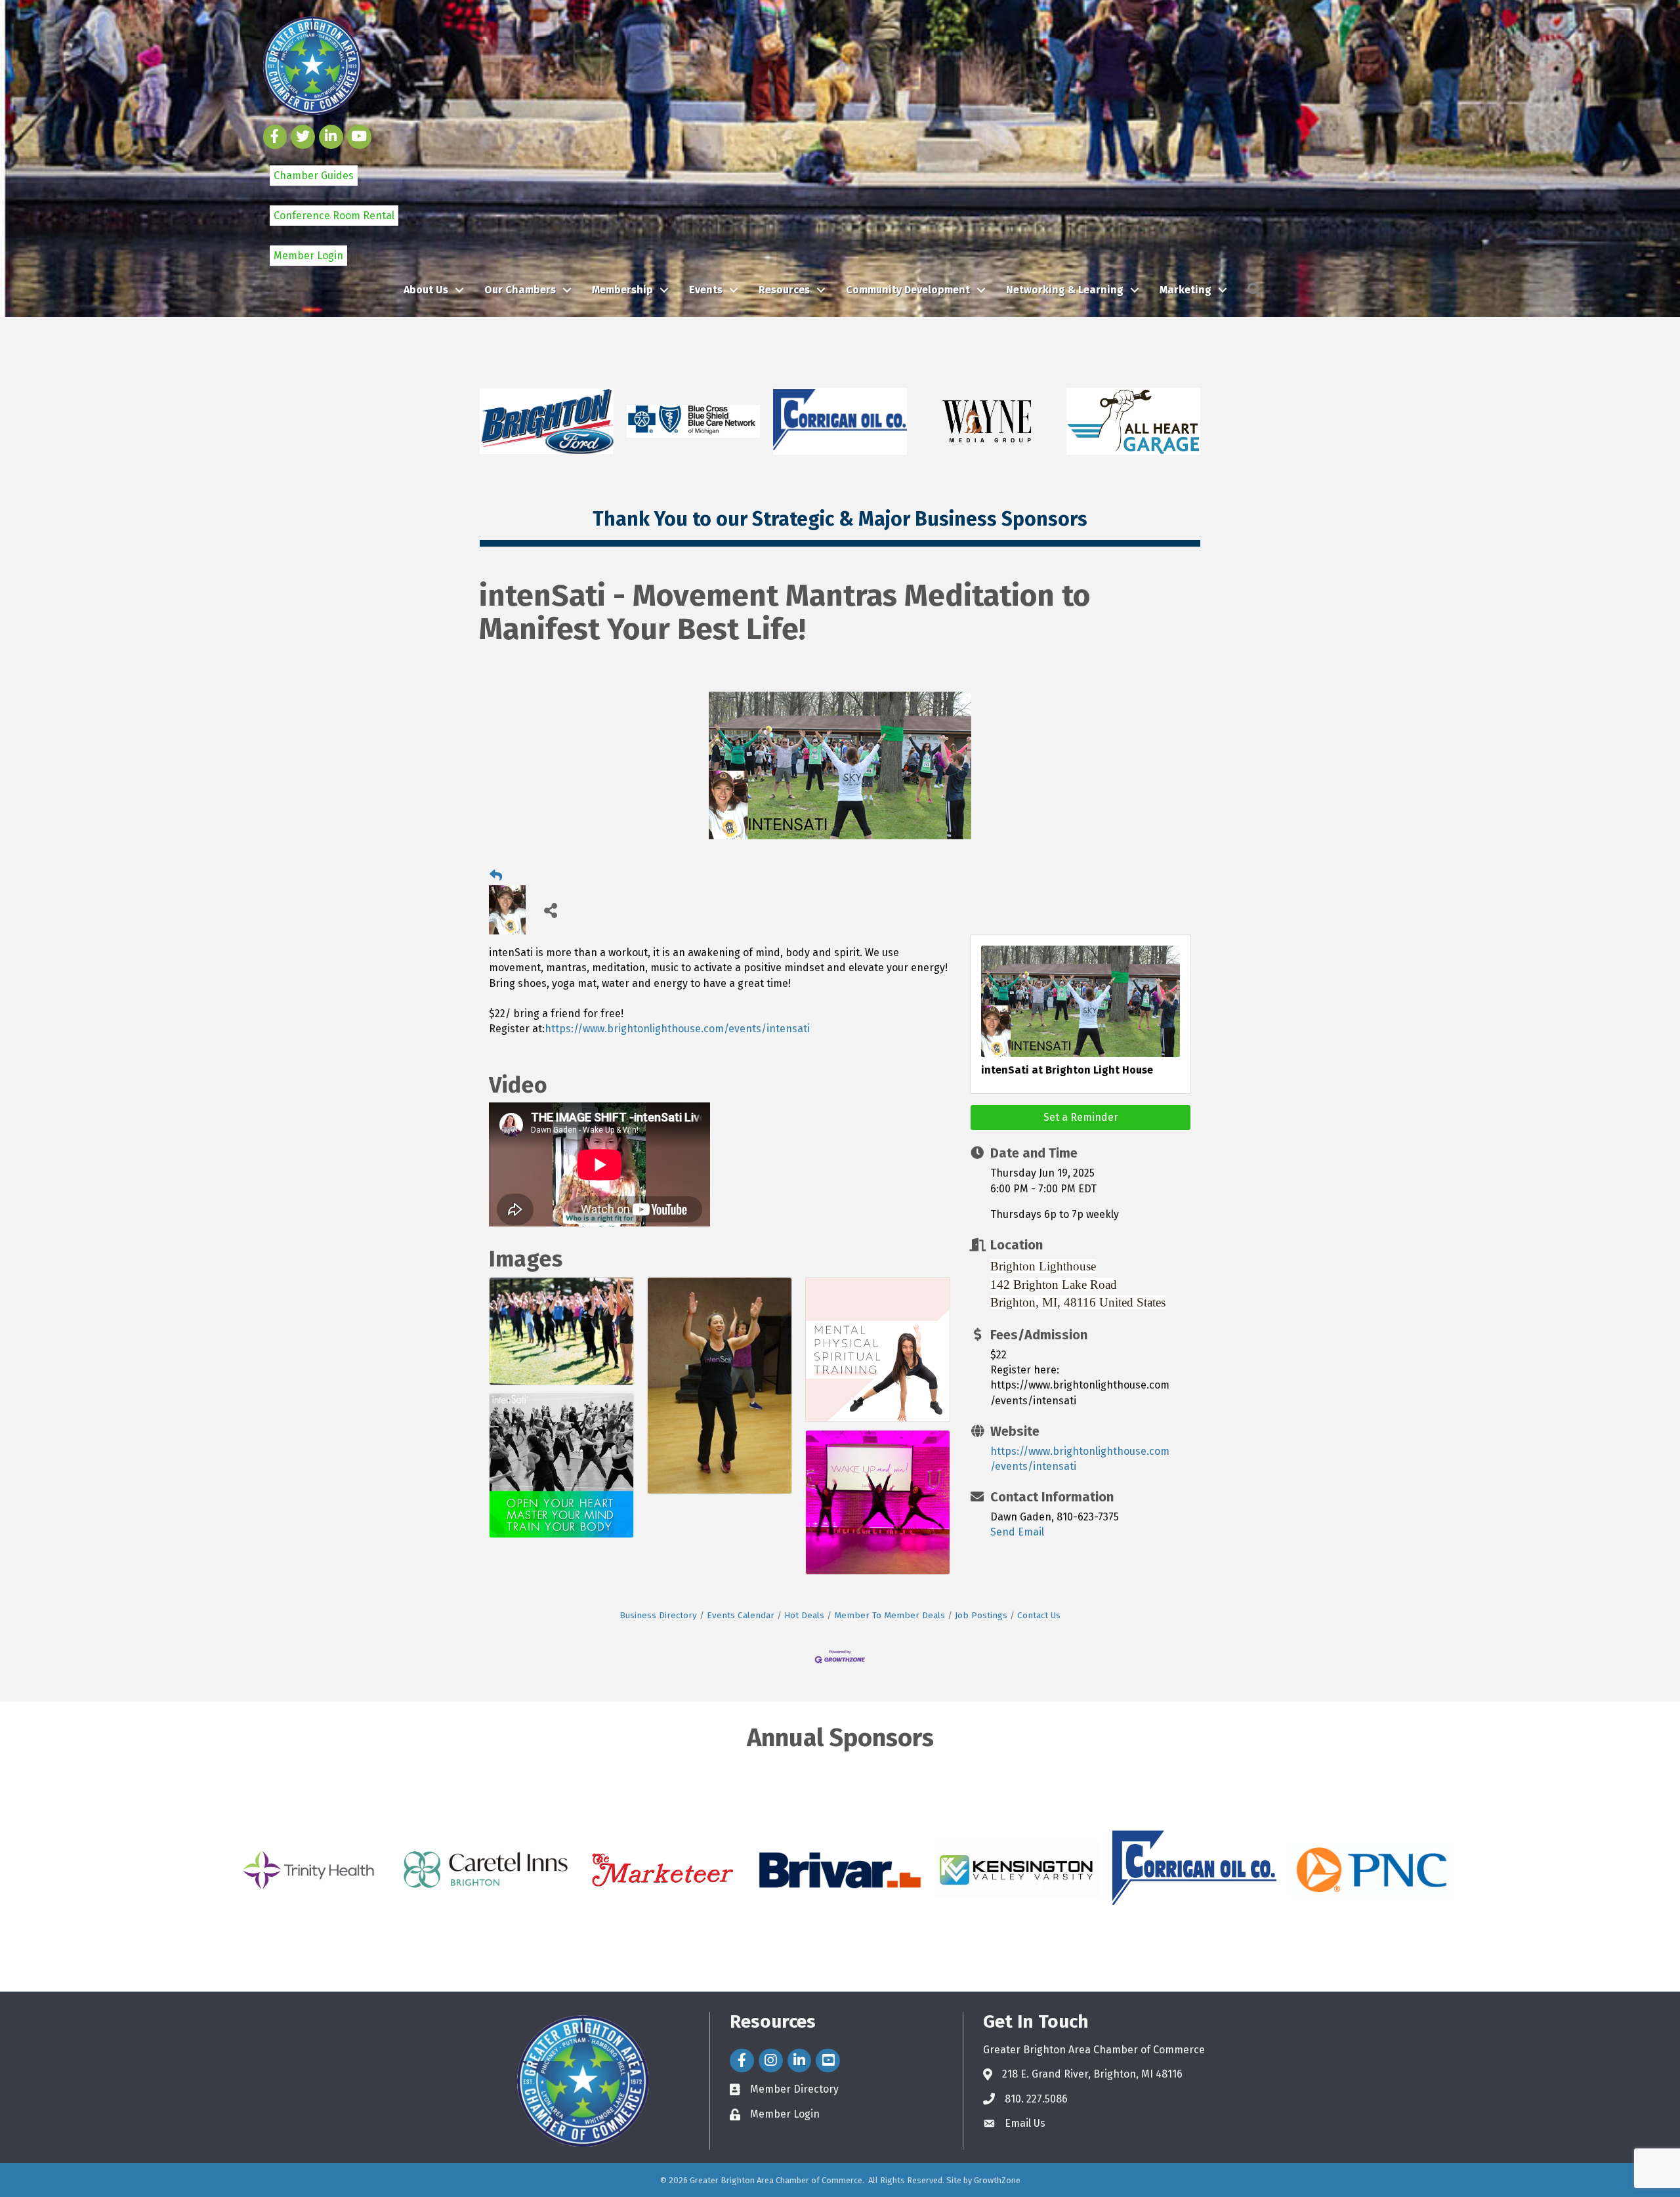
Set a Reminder (1081, 1117)
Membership (622, 290)
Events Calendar (741, 1615)
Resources (784, 290)
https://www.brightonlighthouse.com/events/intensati (677, 1029)
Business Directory (658, 1615)
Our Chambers (520, 290)
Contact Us (1039, 1615)
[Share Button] (550, 910)
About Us (426, 290)
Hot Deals (804, 1615)
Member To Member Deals (890, 1615)
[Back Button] (496, 876)
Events (706, 290)
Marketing (1186, 290)
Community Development (908, 290)
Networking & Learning (1065, 290)
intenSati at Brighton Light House (1067, 1070)
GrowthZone (997, 2180)
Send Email (1017, 1532)
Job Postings (981, 1615)
